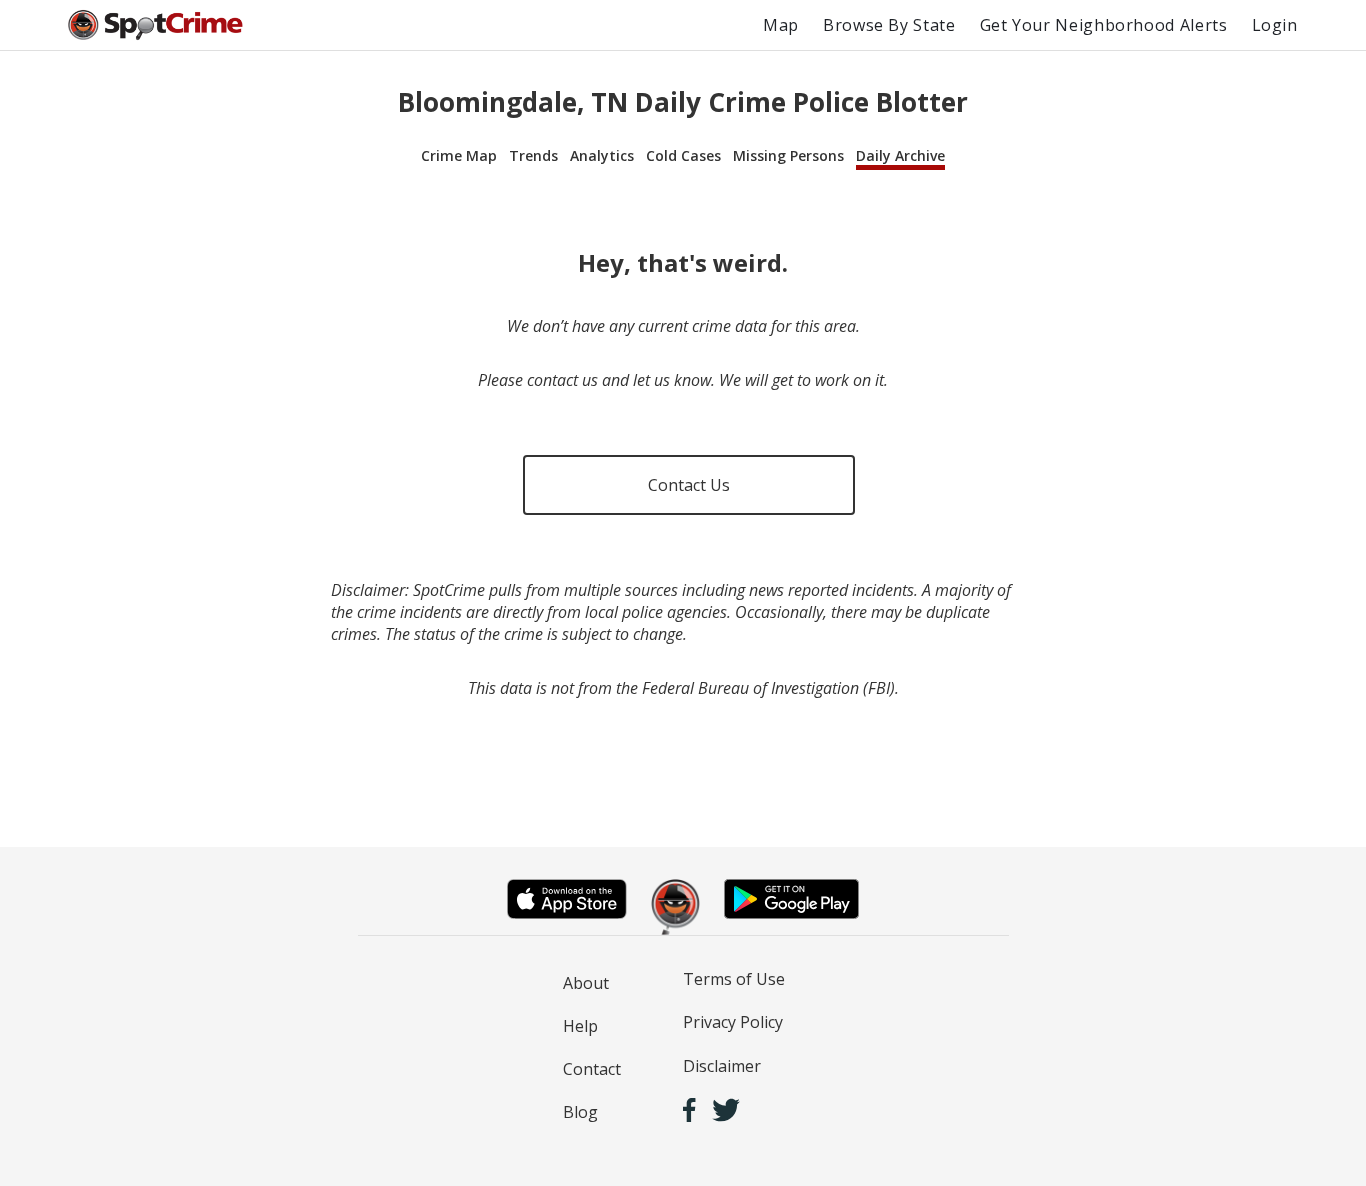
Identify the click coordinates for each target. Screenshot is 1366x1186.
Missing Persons (788, 155)
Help (580, 1026)
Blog (580, 1112)
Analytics (602, 155)
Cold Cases (683, 155)
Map (781, 25)
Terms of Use (734, 979)
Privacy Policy (733, 1022)
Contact (592, 1069)
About (586, 983)
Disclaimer (722, 1066)
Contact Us (689, 485)
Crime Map (459, 155)
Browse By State (889, 25)
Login (1275, 25)
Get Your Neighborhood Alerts (1104, 25)
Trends (533, 155)
